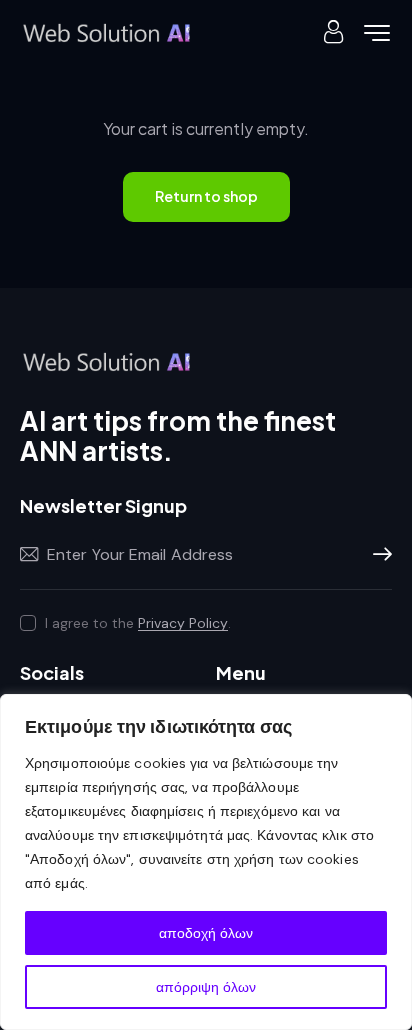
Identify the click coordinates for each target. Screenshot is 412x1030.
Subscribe (377, 555)
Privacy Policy (183, 623)
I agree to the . (138, 623)
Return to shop (206, 196)
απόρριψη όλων (206, 987)
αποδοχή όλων (206, 933)
